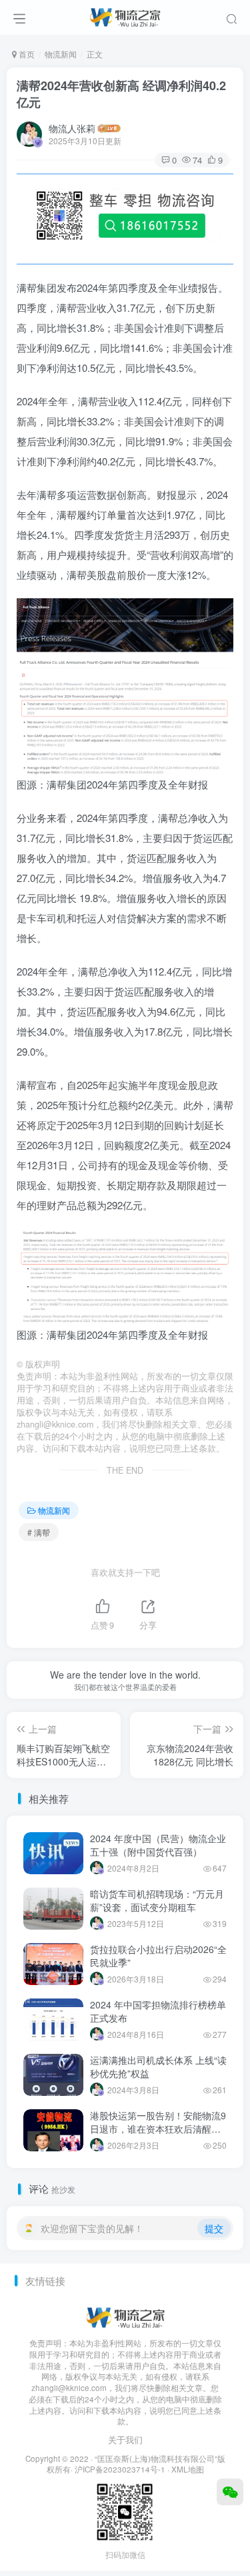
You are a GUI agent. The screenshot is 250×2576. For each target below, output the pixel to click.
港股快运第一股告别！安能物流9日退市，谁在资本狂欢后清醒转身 (158, 2128)
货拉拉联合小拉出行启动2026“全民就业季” (158, 1956)
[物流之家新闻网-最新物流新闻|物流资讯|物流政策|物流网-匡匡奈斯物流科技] (125, 15)
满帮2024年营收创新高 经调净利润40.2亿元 (121, 94)
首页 (26, 54)
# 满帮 (39, 1532)
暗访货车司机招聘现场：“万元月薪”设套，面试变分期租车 (157, 1900)
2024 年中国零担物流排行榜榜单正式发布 (158, 2011)
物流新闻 (61, 54)
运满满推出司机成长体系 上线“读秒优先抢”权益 (158, 2067)
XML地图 (188, 2469)
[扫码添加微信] (230, 2492)
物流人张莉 (72, 128)
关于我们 (125, 2439)
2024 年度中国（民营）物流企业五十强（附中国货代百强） (158, 1845)
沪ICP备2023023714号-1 (120, 2469)
